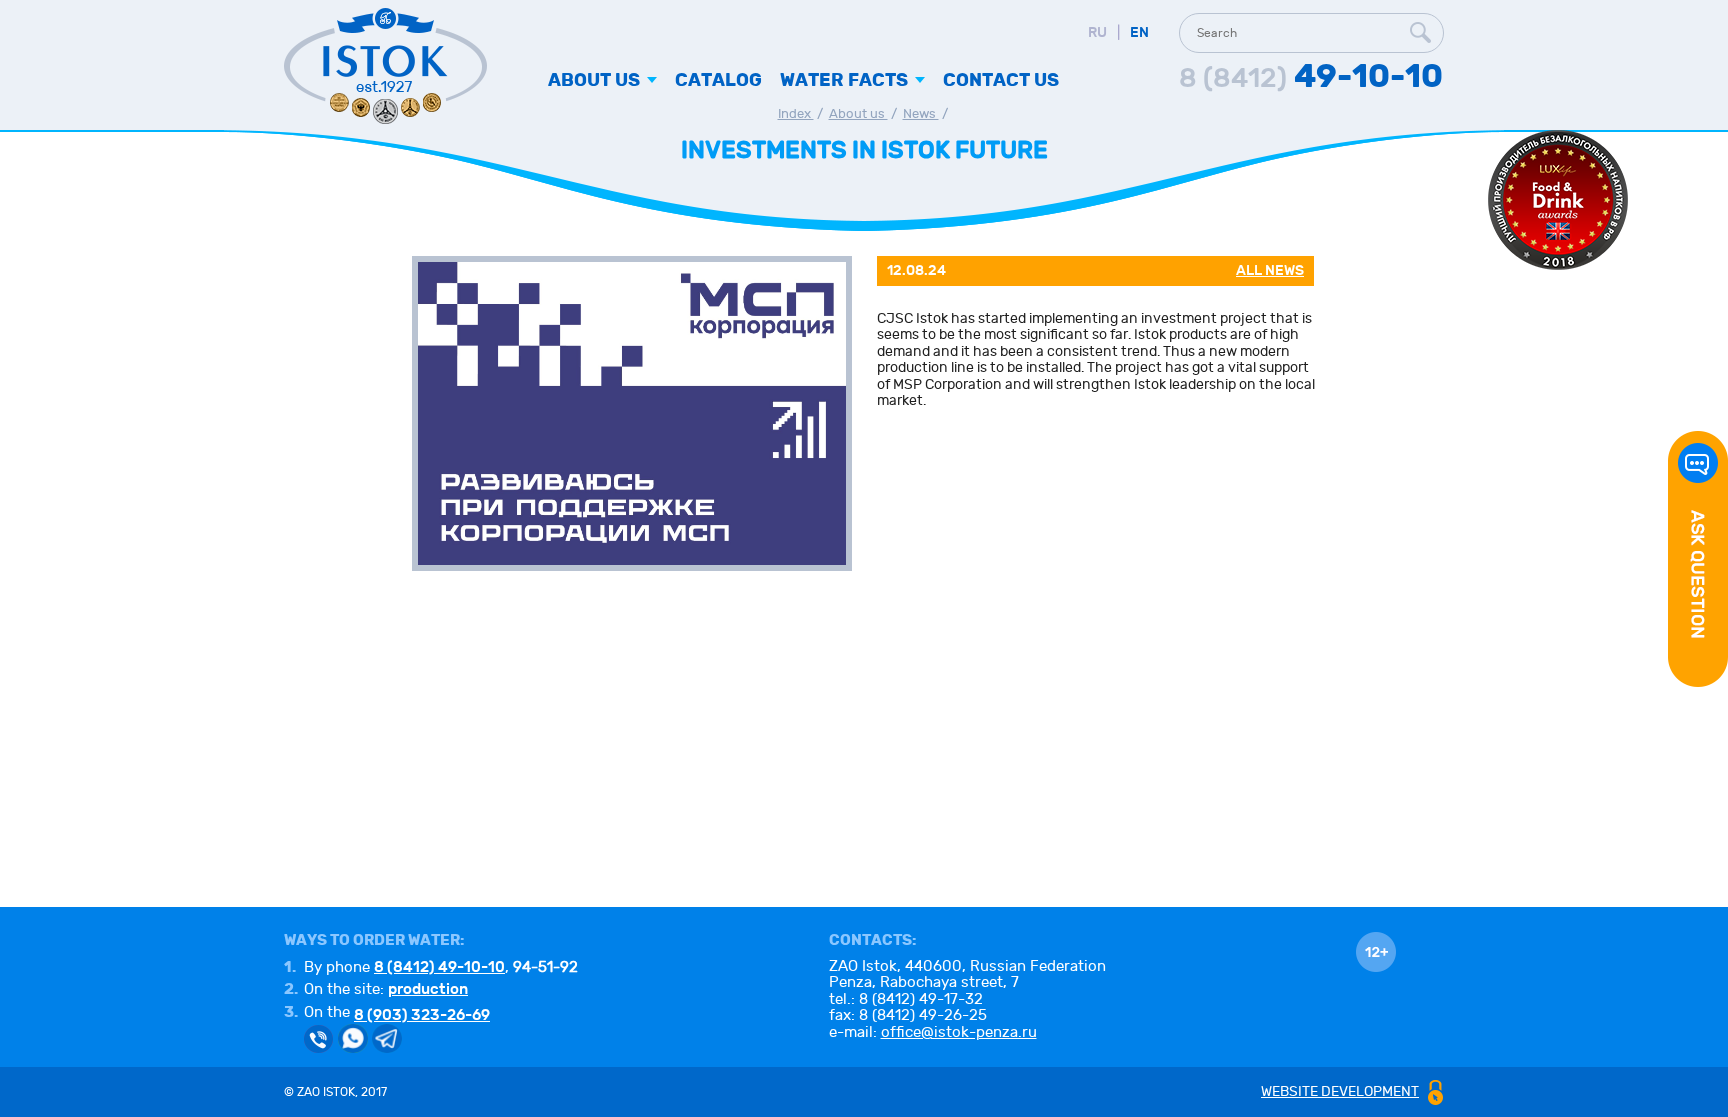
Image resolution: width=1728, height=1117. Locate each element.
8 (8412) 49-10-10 (439, 967)
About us (858, 114)
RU (1097, 32)
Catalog (718, 80)
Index (796, 114)
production (428, 989)
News (921, 114)
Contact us (1001, 80)
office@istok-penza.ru (959, 1032)
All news (1270, 270)
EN (1139, 32)
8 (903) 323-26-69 (422, 1015)
